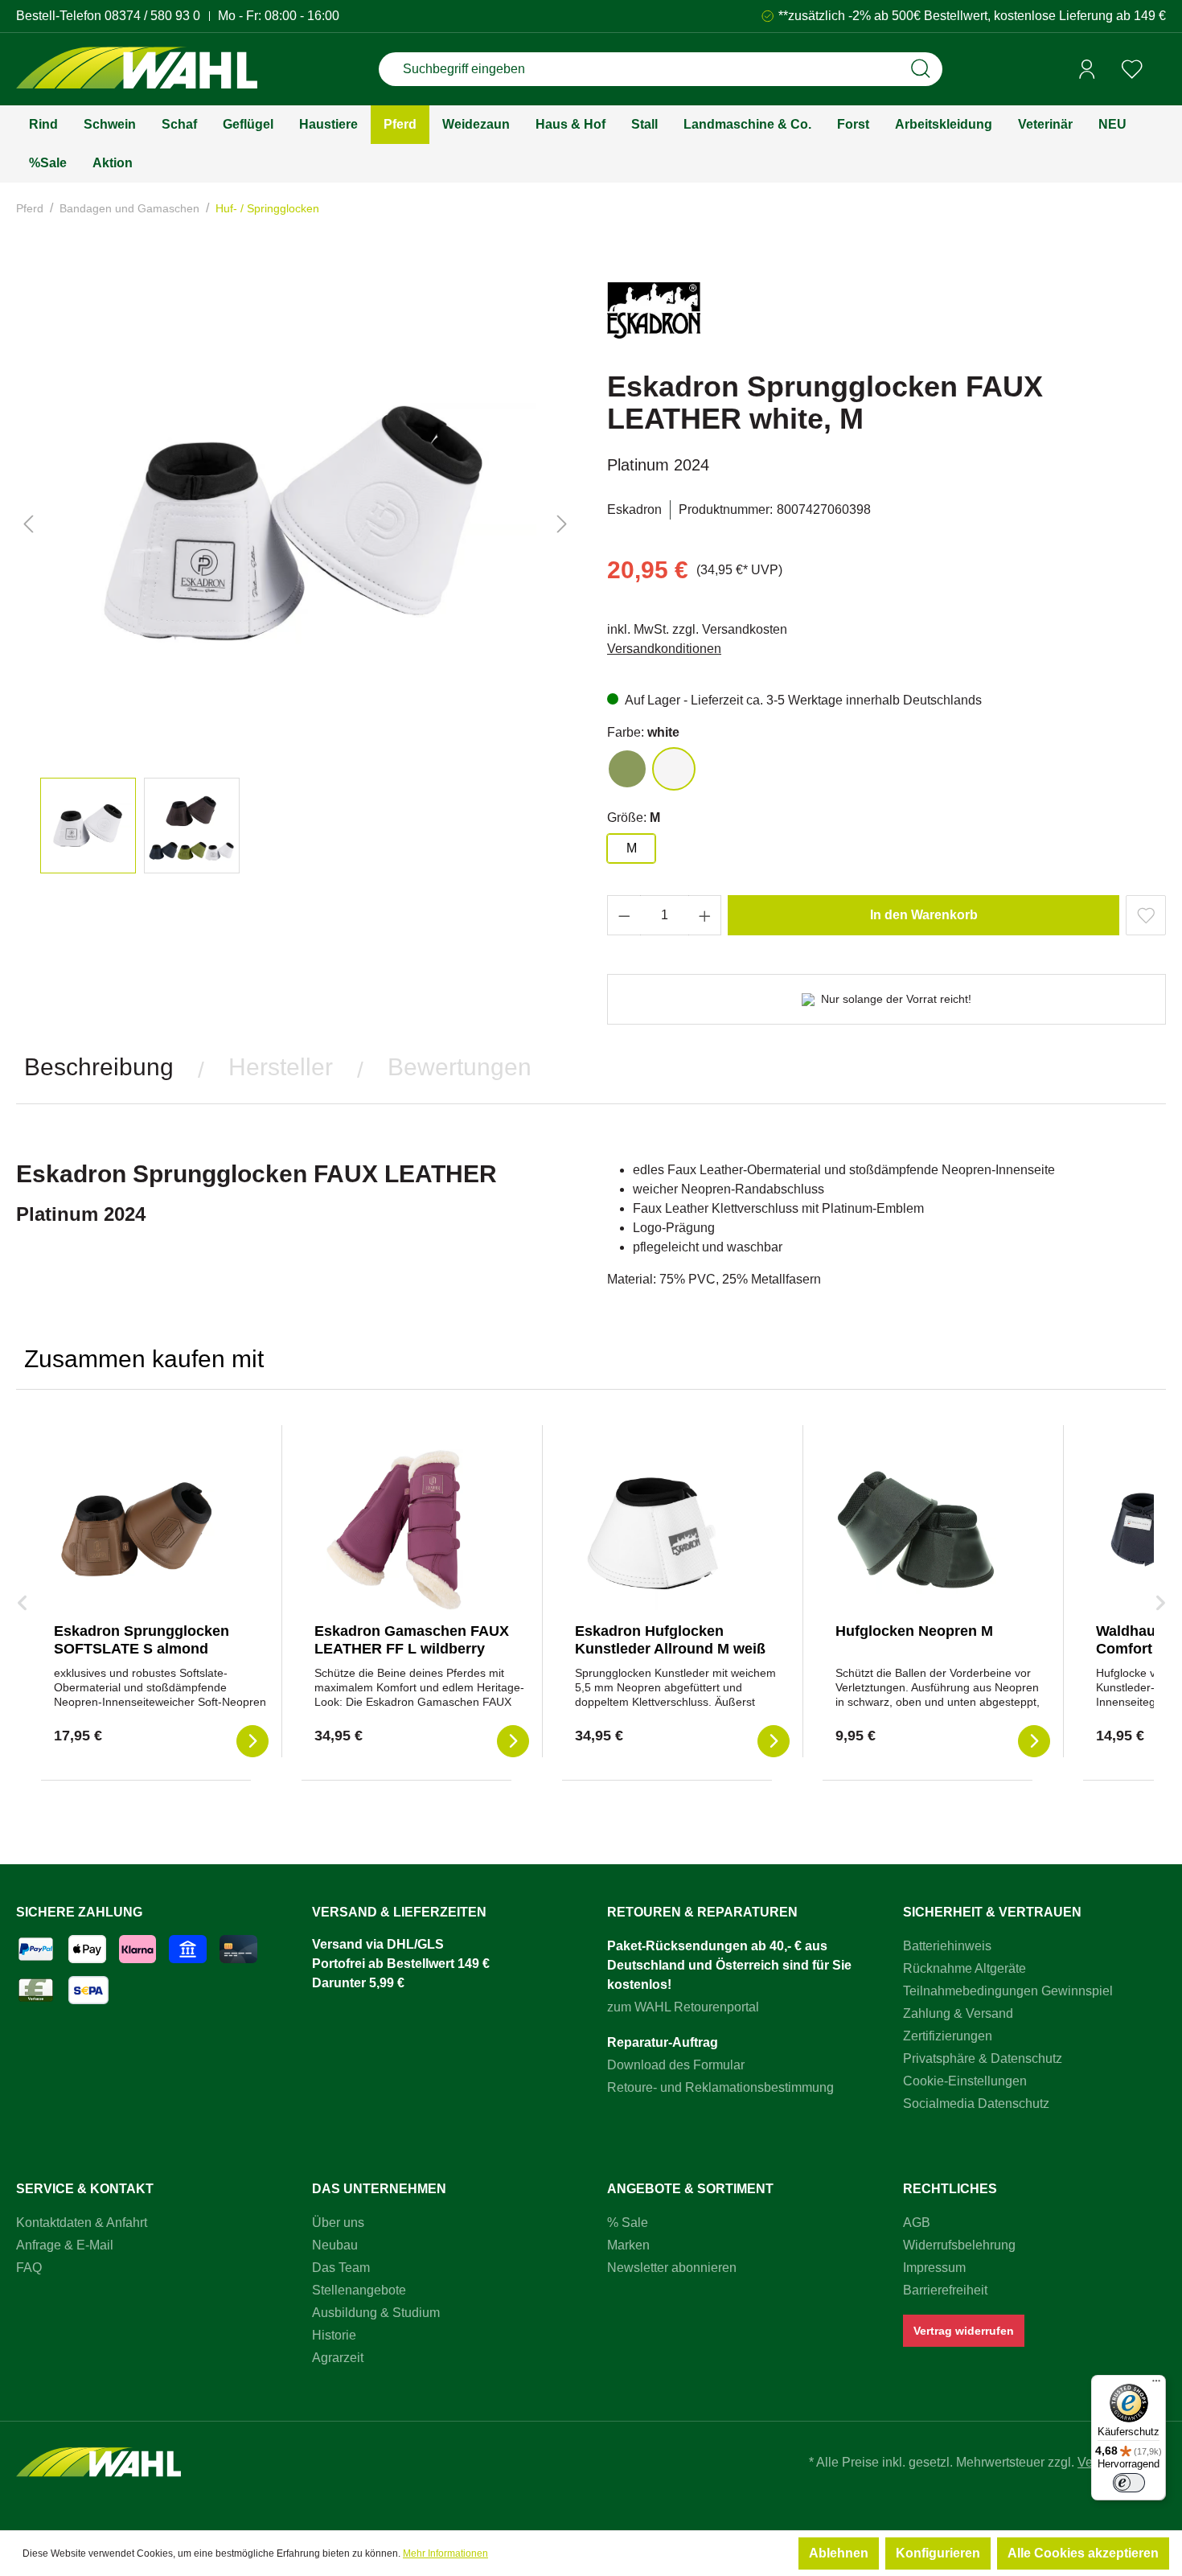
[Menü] (1156, 2385)
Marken (628, 2245)
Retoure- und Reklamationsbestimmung (720, 2087)
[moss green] (627, 769)
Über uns (338, 2223)
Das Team (341, 2268)
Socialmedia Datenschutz (976, 2104)
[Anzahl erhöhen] (705, 915)
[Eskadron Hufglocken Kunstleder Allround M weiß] (655, 1530)
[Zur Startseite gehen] (137, 70)
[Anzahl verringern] (624, 915)
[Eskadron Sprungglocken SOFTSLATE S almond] (134, 1530)
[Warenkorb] (1160, 70)
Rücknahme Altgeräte (964, 1968)
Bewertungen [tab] (460, 1067)
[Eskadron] (654, 317)
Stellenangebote (359, 2290)
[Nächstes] (562, 524)
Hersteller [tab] (281, 1067)
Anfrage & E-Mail (65, 2245)
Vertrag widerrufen (964, 2331)
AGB (917, 2223)
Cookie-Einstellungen (965, 2081)
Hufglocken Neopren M (914, 1631)
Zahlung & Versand (958, 2013)
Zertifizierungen (948, 2036)
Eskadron (634, 509)
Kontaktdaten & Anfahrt (82, 2223)
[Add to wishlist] (1146, 915)
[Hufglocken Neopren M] (916, 1530)
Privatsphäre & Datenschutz (983, 2058)
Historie (334, 2335)
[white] (674, 769)
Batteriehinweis (947, 1946)
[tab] (99, 1067)
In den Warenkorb (924, 915)
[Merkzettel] (1132, 69)
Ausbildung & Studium (376, 2313)
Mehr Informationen (445, 2553)
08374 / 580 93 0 (152, 16)
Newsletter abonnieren (672, 2268)
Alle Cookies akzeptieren (1083, 2553)
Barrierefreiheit (945, 2290)
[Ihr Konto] (1087, 69)
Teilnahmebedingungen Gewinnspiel (1008, 1991)
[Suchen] (921, 69)
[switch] (1129, 2483)
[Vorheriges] (28, 524)
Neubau (335, 2245)
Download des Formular (676, 2065)
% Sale (628, 2223)
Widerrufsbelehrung (959, 2245)
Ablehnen (839, 2553)
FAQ (29, 2268)
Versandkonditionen (664, 649)
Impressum (934, 2268)
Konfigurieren (938, 2553)
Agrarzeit (338, 2358)
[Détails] (252, 1741)
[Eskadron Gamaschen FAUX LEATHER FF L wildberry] (395, 1530)
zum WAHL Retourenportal (683, 2007)
